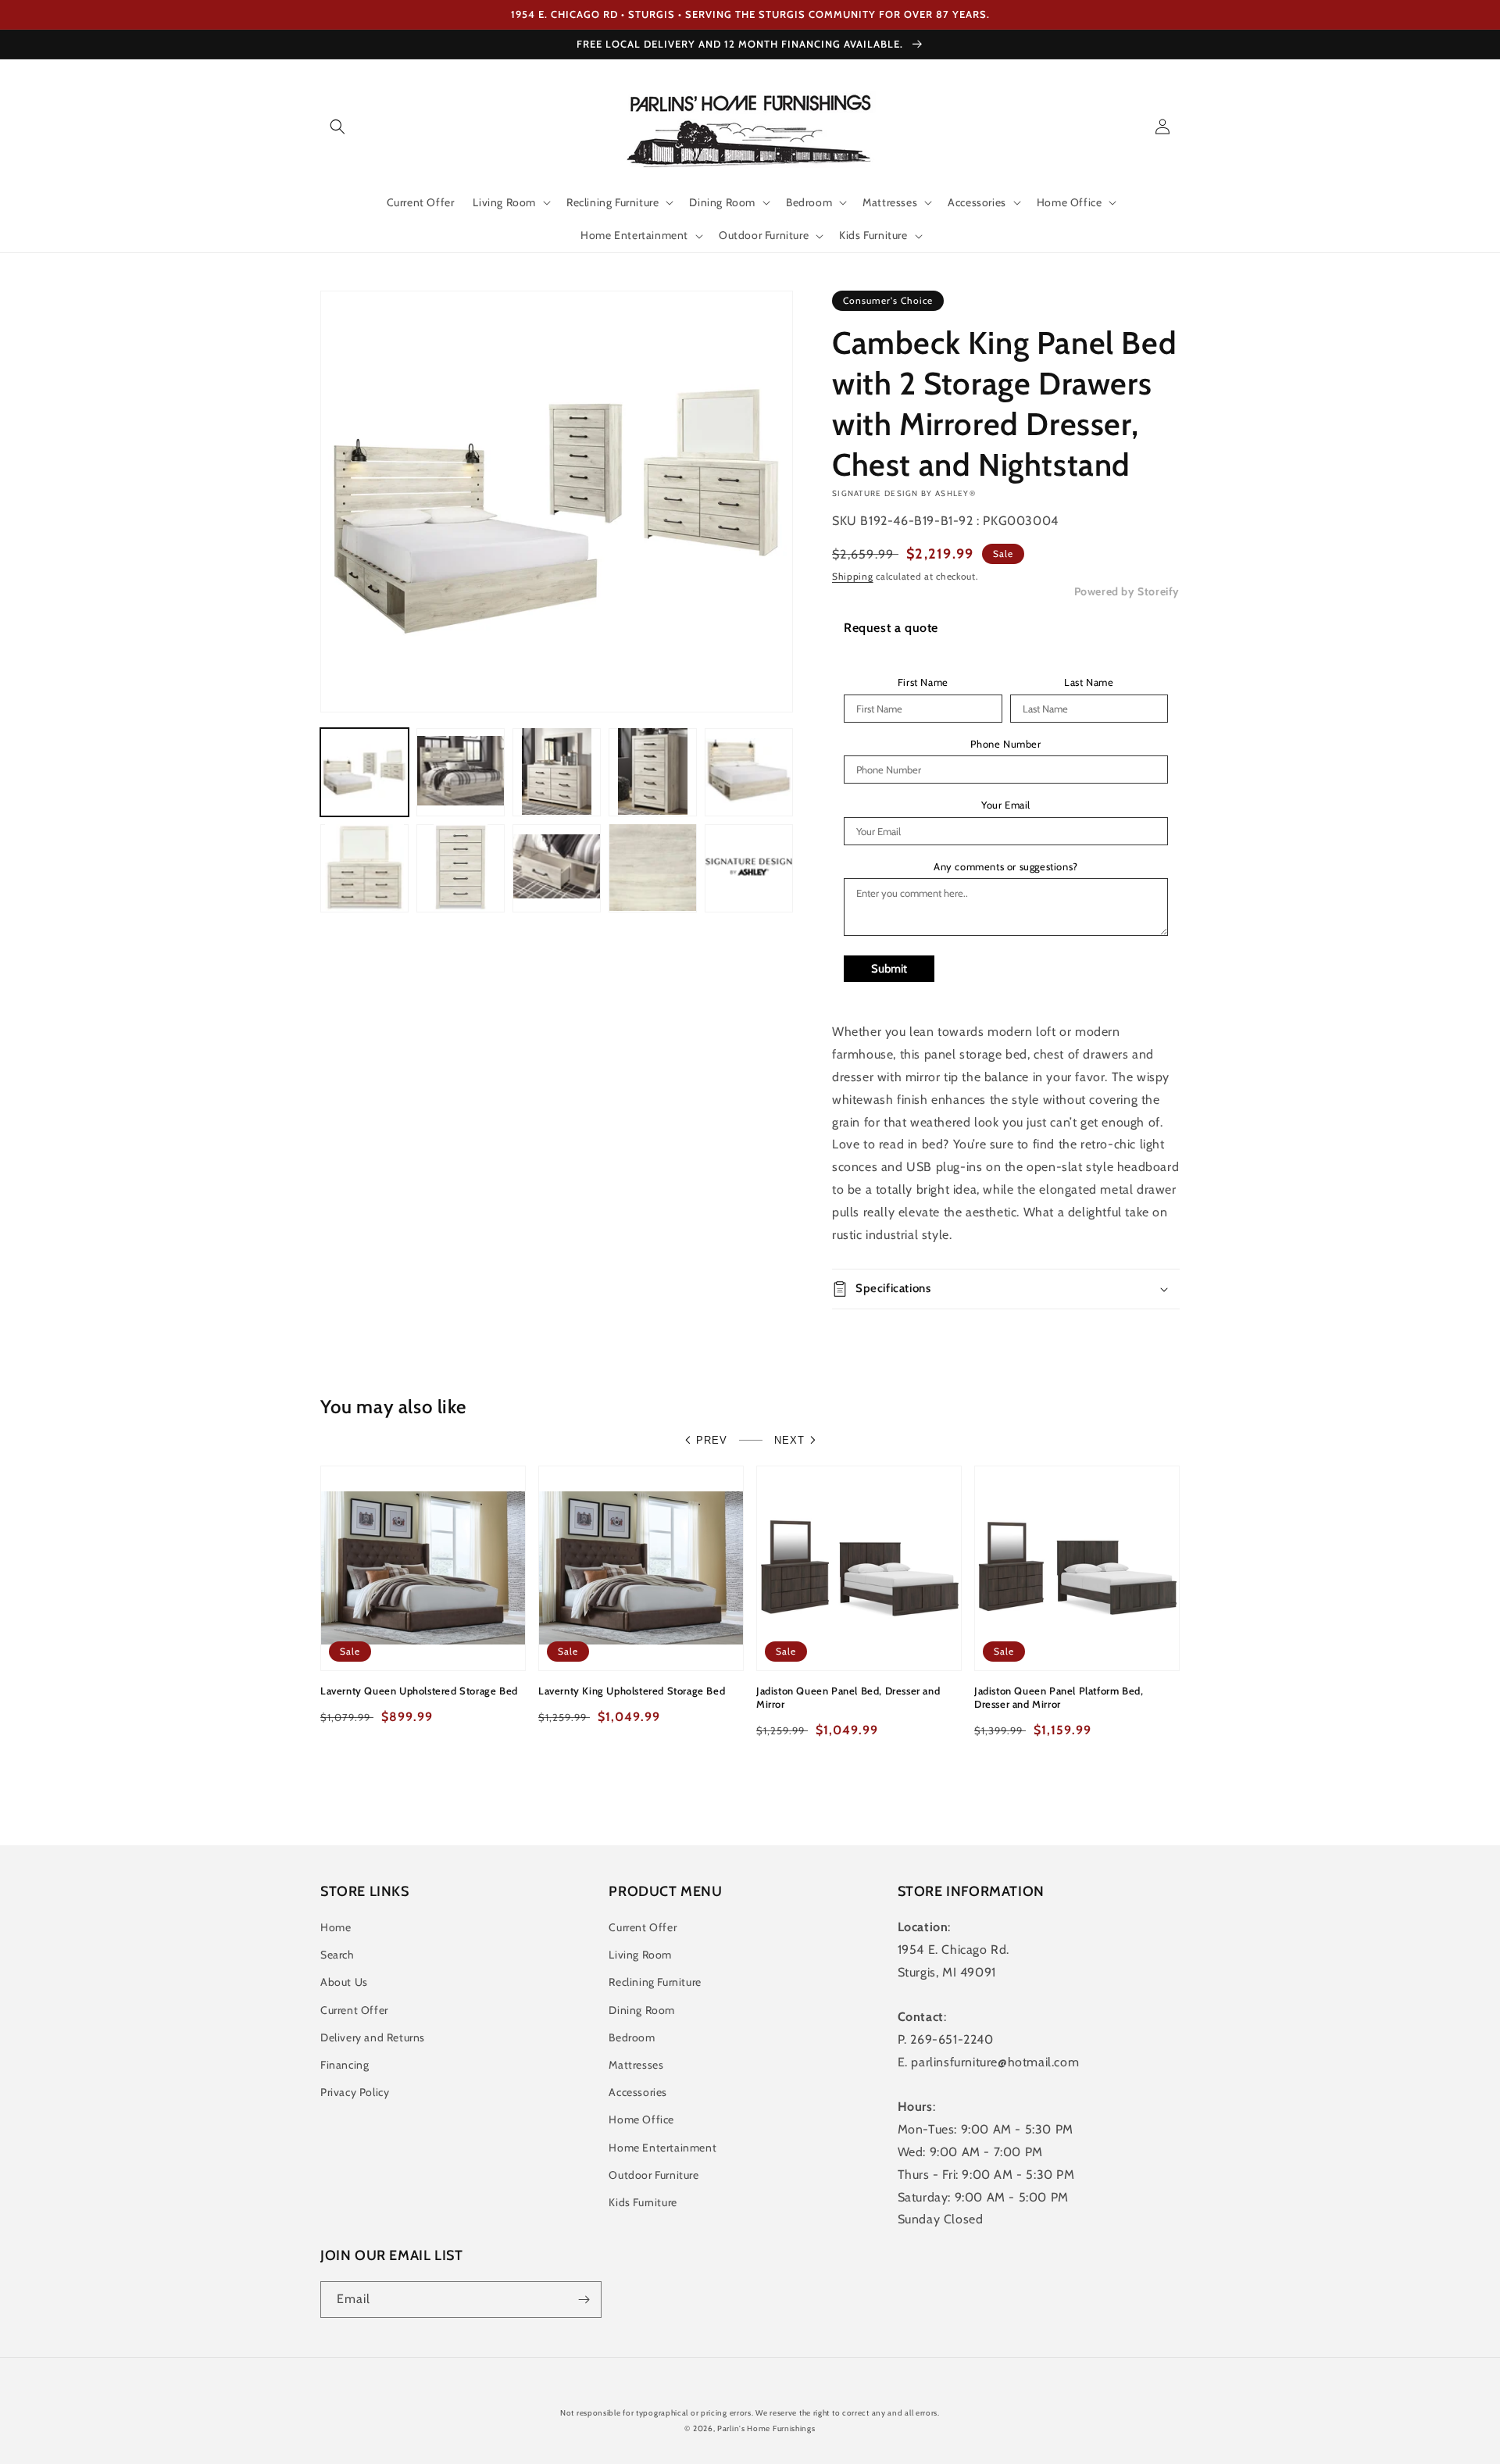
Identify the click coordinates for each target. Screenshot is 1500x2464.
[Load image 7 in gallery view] (461, 868)
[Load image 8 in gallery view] (557, 868)
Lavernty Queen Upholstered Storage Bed (419, 1691)
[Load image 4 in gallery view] (653, 771)
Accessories (638, 2092)
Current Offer (354, 2010)
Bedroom (632, 2037)
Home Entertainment (662, 2148)
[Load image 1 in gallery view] (364, 771)
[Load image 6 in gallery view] (364, 868)
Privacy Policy (355, 2092)
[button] (337, 127)
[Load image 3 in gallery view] (557, 771)
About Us (344, 1982)
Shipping (853, 576)
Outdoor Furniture (654, 2175)
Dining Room (642, 2010)
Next (789, 1440)
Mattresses (636, 2065)
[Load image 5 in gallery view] (749, 771)
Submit (889, 969)
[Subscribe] (584, 2300)
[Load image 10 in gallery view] (749, 868)
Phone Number (1005, 744)
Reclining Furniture (655, 1982)
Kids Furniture (643, 2202)
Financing (345, 2065)
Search (337, 1955)
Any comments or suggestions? (1006, 867)
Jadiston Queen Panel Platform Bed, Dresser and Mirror (1059, 1697)
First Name (923, 682)
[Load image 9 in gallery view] (653, 868)
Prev (712, 1440)
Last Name (1089, 682)
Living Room (640, 1955)
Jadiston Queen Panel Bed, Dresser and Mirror (848, 1697)
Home (336, 1927)
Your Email (1006, 805)
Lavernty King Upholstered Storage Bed (632, 1691)
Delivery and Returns (373, 2037)
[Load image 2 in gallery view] (461, 771)
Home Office (641, 2119)
